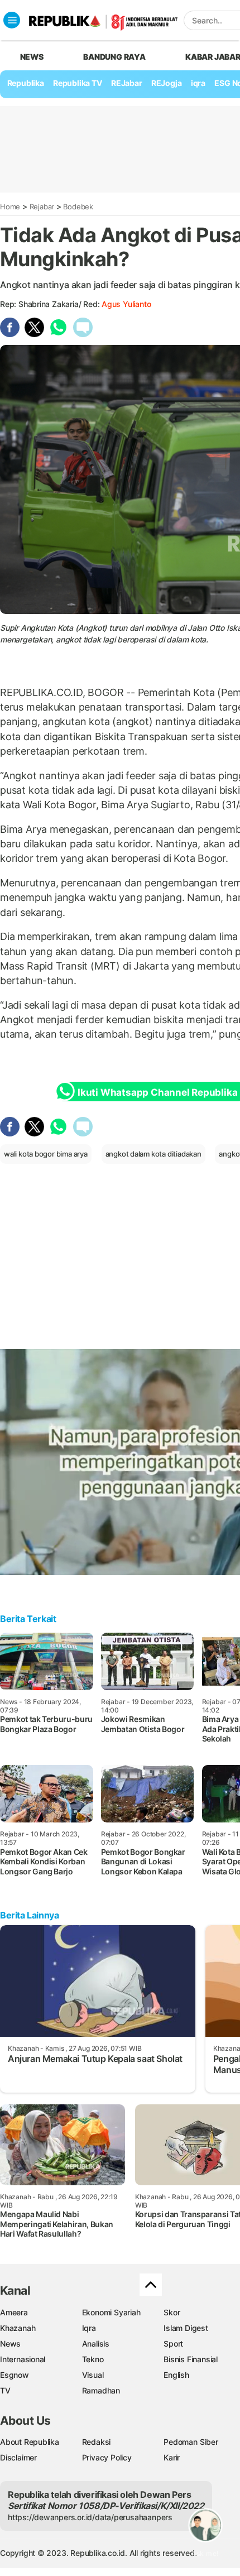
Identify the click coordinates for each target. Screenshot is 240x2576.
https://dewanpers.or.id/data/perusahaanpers (90, 2517)
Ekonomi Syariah (111, 2312)
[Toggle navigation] (12, 20)
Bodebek (78, 207)
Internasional (23, 2359)
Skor (172, 2312)
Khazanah (18, 2328)
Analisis (96, 2344)
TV (5, 2390)
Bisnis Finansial (191, 2359)
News (10, 2344)
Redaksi (97, 2442)
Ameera (14, 2312)
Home (10, 207)
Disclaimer (18, 2457)
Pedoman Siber (191, 2442)
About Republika (30, 2442)
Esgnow (15, 2375)
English (176, 2375)
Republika (26, 83)
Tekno (93, 2359)
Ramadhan (101, 2390)
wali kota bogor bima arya (46, 1154)
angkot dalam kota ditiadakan (153, 1154)
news (32, 57)
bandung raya (114, 57)
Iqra (89, 2328)
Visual (93, 2375)
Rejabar (42, 207)
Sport (173, 2344)
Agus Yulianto (126, 304)
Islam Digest (186, 2328)
